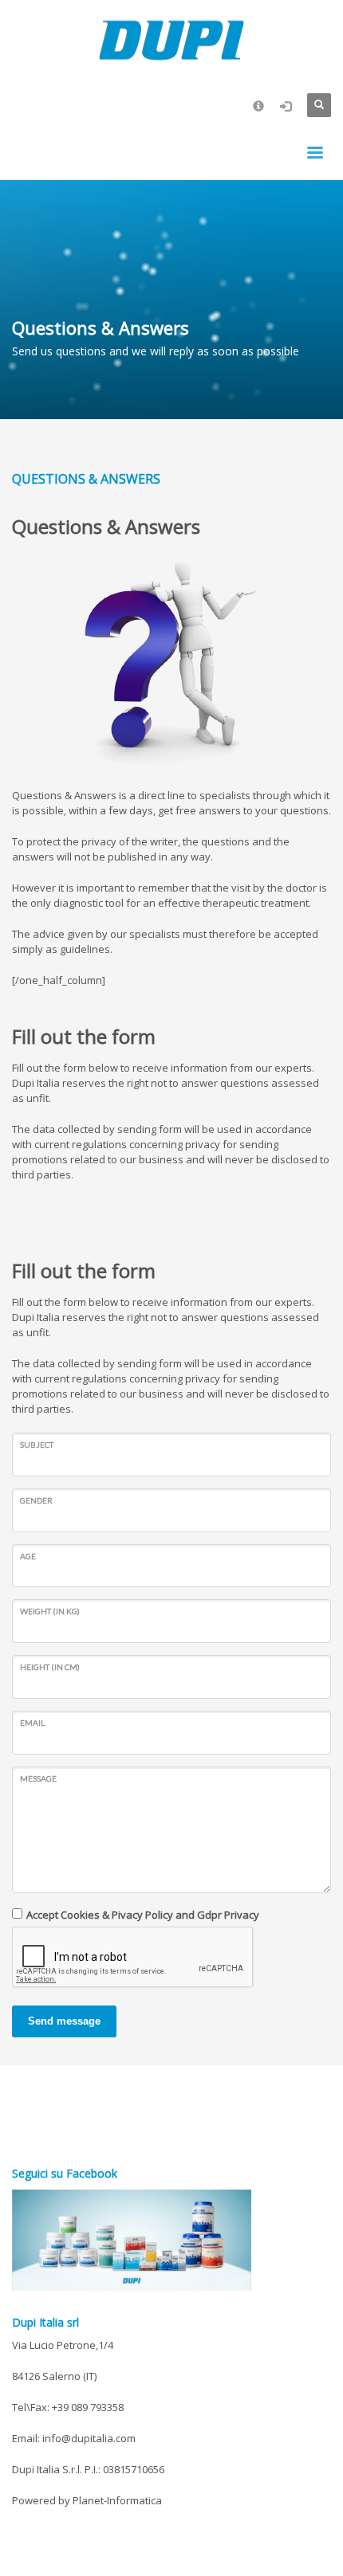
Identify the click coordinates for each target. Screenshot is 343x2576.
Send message (64, 2021)
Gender (36, 1500)
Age (28, 1556)
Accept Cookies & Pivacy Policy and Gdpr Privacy (143, 1915)
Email (32, 1723)
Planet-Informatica (117, 2500)
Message (38, 1778)
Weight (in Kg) (50, 1611)
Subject (37, 1445)
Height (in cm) (50, 1667)
